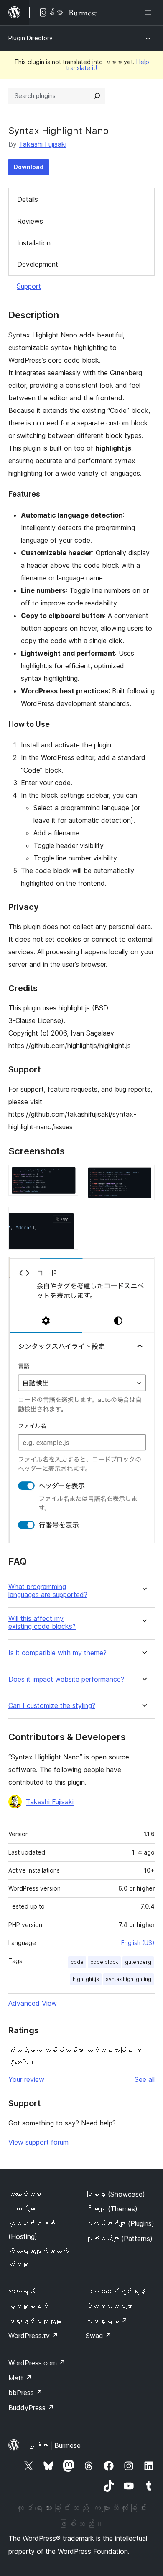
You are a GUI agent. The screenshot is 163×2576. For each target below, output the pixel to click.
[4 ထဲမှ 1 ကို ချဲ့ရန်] (67, 1176)
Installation (34, 243)
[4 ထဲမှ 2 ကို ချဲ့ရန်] (143, 1176)
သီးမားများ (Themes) (112, 2209)
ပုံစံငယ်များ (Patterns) (119, 2239)
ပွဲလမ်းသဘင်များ (109, 2306)
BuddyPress (31, 2408)
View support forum (38, 2142)
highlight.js (86, 1979)
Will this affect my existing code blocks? (42, 1623)
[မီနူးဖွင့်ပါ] (150, 13)
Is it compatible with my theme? (57, 1653)
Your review (26, 2079)
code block (104, 1962)
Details (28, 199)
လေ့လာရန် (22, 2291)
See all (145, 2079)
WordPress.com (37, 2363)
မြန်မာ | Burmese (54, 2445)
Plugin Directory (31, 38)
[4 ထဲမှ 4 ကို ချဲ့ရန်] (143, 1268)
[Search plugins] (97, 96)
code (77, 1962)
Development (38, 264)
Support (29, 286)
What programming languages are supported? (48, 1591)
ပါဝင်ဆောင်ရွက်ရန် (116, 2291)
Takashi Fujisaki (43, 144)
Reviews (30, 221)
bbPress (25, 2393)
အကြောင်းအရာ (25, 2194)
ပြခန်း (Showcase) (115, 2194)
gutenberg (138, 1962)
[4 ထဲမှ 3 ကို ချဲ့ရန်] (67, 1218)
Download (29, 167)
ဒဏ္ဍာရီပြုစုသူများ (35, 2321)
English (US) (138, 1943)
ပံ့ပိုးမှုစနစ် (28, 2306)
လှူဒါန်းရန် (107, 2321)
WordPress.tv (33, 2336)
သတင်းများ (22, 2209)
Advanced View (33, 2003)
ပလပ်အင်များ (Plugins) (120, 2223)
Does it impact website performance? (66, 1679)
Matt (20, 2378)
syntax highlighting (129, 1979)
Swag (98, 2336)
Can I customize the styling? (52, 1706)
